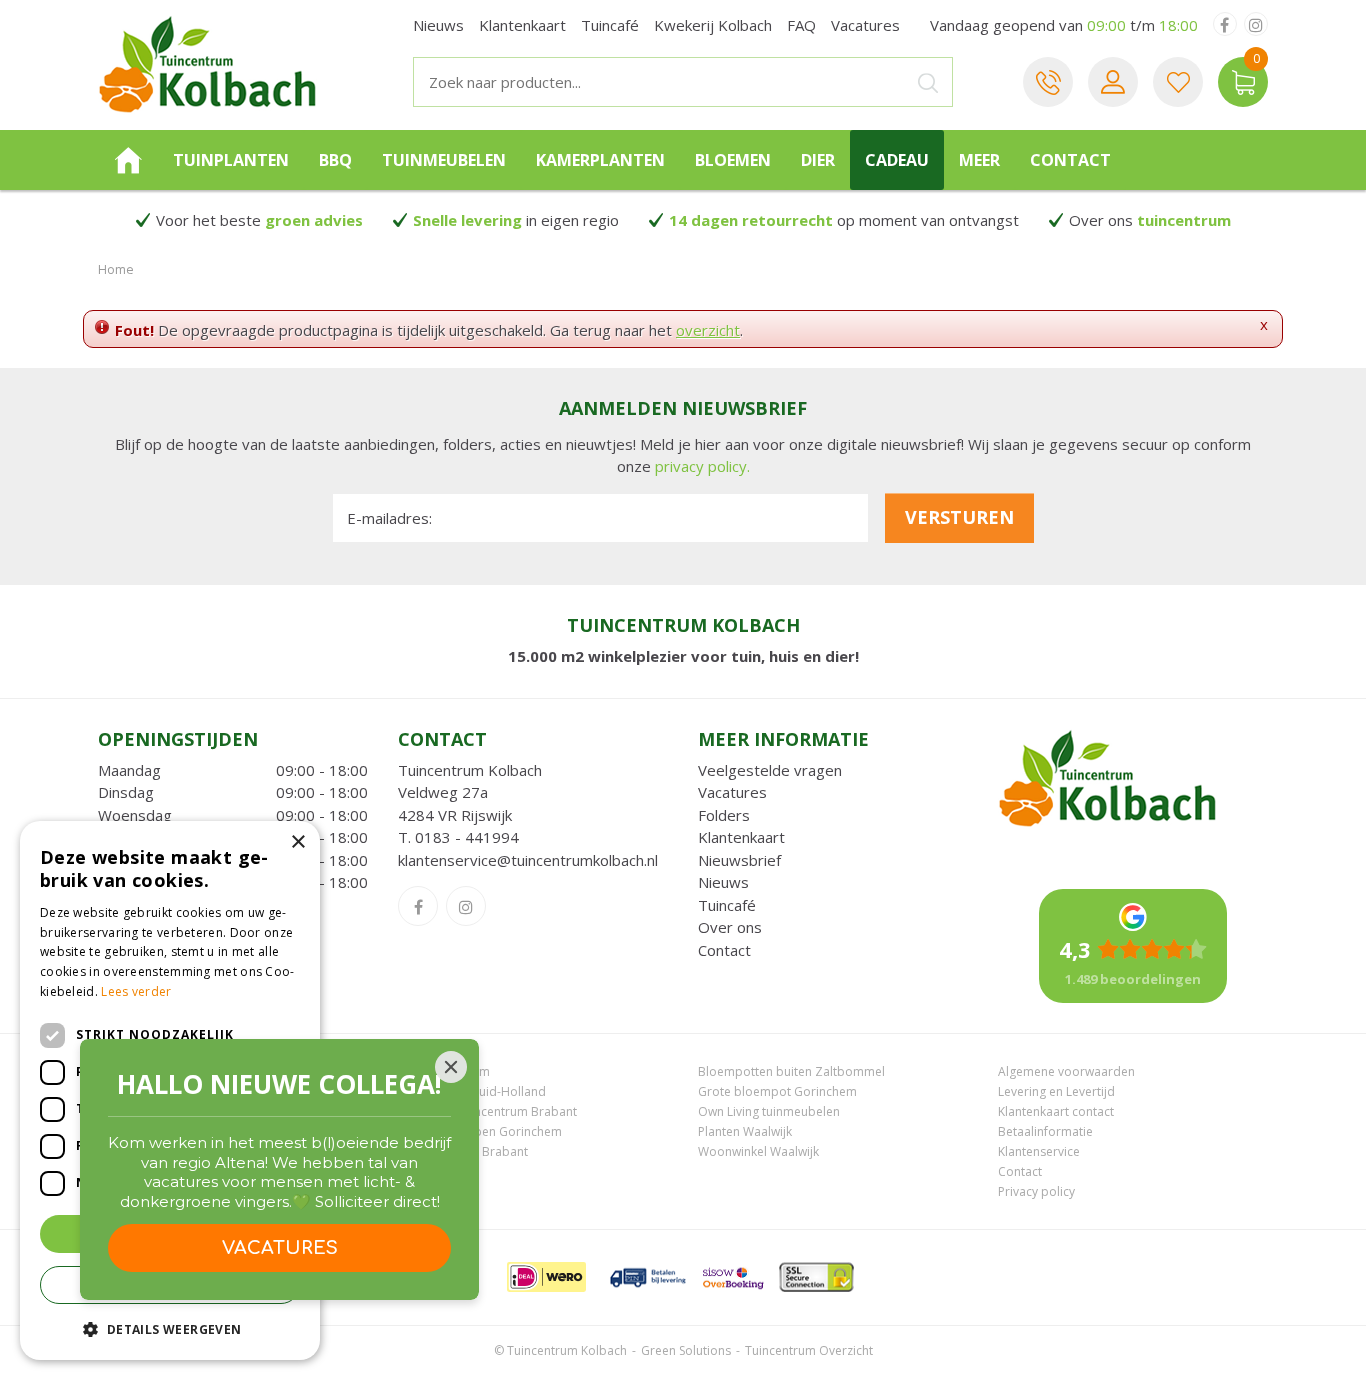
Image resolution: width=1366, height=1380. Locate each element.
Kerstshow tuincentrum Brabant (487, 1111)
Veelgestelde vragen (770, 770)
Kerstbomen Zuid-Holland (472, 1091)
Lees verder (136, 991)
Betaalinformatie (1045, 1131)
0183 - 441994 (467, 837)
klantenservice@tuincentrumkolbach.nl (528, 860)
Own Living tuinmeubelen (769, 1111)
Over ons (730, 927)
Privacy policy (1036, 1191)
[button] (170, 1328)
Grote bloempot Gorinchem (777, 1091)
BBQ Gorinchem (444, 1071)
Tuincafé (727, 905)
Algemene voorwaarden (1066, 1071)
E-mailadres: (389, 518)
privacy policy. (702, 466)
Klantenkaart (741, 837)
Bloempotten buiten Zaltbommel (791, 1071)
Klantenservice (1039, 1151)
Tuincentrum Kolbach (470, 770)
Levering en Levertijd (1056, 1091)
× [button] (297, 842)
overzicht (708, 330)
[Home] (128, 160)
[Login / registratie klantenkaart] (1113, 82)
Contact (724, 950)
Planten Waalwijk (745, 1131)
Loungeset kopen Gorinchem (480, 1131)
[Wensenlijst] (1178, 82)
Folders (724, 815)
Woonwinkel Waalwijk (758, 1151)
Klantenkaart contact (1056, 1111)
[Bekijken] (1243, 82)
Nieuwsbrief (739, 860)
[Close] (451, 1067)
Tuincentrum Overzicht (809, 1350)
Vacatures (732, 792)
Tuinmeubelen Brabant (463, 1151)
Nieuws (723, 882)
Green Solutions (686, 1350)
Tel (1048, 82)
